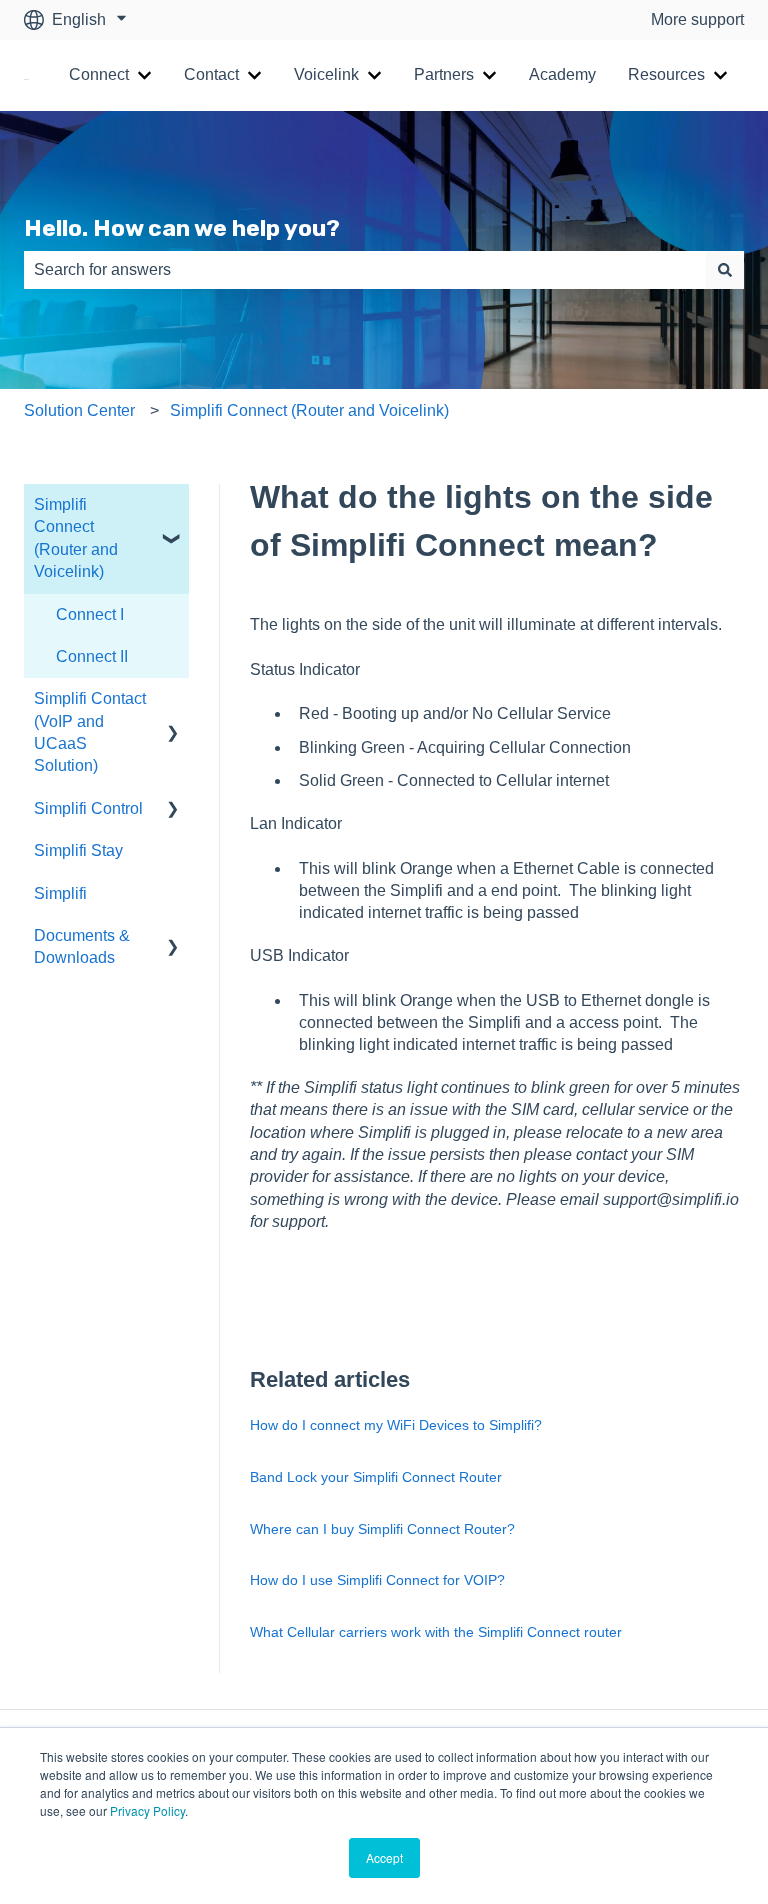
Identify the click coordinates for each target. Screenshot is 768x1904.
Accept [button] (384, 1857)
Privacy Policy (147, 1810)
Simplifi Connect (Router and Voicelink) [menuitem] (76, 538)
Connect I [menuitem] (90, 614)
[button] (173, 506)
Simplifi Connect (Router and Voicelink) (309, 410)
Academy (562, 74)
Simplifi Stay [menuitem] (78, 850)
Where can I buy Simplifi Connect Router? (382, 1529)
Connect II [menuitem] (92, 656)
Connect (99, 74)
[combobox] (365, 270)
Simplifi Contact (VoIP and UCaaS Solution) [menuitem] (90, 732)
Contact (211, 74)
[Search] (725, 270)
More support (697, 19)
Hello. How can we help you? (182, 228)
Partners (444, 74)
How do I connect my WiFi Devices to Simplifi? (396, 1425)
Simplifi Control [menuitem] (88, 808)
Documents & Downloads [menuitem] (82, 946)
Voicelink (326, 74)
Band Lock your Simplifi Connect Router (376, 1477)
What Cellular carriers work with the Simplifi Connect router (436, 1632)
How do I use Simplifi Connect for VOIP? (377, 1580)
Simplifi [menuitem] (60, 893)
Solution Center (79, 410)
